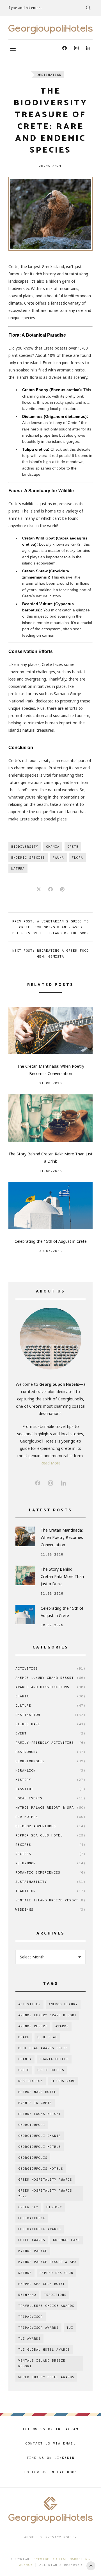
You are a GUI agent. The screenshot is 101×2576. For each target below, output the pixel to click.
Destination (49, 75)
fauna (58, 858)
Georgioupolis (50, 1761)
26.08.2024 (50, 166)
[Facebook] (65, 48)
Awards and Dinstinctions (50, 1687)
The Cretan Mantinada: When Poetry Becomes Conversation (51, 1070)
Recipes (50, 1844)
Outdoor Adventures (50, 1826)
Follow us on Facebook (51, 2472)
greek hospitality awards (45, 2180)
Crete (73, 847)
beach (24, 2037)
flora (77, 858)
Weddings (50, 1909)
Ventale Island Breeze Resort (50, 1900)
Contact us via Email (50, 2443)
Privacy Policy (61, 2537)
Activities (50, 1668)
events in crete (35, 2103)
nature (25, 2273)
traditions (55, 2295)
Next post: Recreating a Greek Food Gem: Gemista (50, 953)
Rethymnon (50, 1863)
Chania (53, 847)
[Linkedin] (88, 48)
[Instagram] (76, 48)
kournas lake (66, 2240)
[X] (39, 890)
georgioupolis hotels (41, 2169)
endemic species (28, 858)
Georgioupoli (32, 2125)
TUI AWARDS (29, 2339)
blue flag (47, 2037)
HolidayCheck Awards (40, 2229)
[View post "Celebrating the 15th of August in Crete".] (50, 1206)
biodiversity (25, 847)
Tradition (50, 1891)
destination (31, 2081)
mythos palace (33, 2251)
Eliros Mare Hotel (37, 2092)
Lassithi (50, 1789)
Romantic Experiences (50, 1872)
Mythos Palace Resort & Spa (50, 1807)
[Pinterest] (62, 890)
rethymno (27, 2295)
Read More (50, 1463)
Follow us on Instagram (50, 2429)
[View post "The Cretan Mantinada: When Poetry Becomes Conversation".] (50, 1030)
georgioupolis (33, 2158)
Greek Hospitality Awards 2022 (45, 2193)
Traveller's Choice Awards (46, 2306)
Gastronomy (50, 1752)
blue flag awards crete (43, 2048)
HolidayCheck (32, 2218)
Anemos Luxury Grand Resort (50, 1678)
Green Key (28, 2207)
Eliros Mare (50, 1724)
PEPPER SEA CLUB (56, 2273)
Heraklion (50, 1770)
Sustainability (50, 1882)
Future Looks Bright (40, 2114)
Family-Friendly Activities (50, 1742)
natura (18, 869)
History (50, 1780)
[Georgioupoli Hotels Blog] (50, 30)
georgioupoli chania (40, 2136)
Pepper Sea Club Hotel (50, 1835)
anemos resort (33, 2026)
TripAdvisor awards (38, 2328)
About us (33, 2537)
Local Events (50, 1798)
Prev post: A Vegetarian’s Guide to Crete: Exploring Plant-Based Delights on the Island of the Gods (50, 927)
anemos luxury (63, 2004)
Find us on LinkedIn (51, 2458)
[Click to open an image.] (50, 214)
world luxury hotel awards (46, 2377)
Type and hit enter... (26, 8)
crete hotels (51, 2070)
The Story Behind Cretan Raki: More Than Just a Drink (50, 1157)
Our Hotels (50, 1817)
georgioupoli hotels (40, 2147)
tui (70, 2328)
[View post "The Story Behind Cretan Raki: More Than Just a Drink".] (50, 1118)
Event (50, 1733)
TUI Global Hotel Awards (44, 2350)
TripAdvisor (31, 2317)
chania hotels (54, 2059)
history (54, 2207)
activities (29, 2004)
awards (62, 2026)
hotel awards (32, 2240)
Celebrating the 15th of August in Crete (51, 1241)
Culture (50, 1705)
